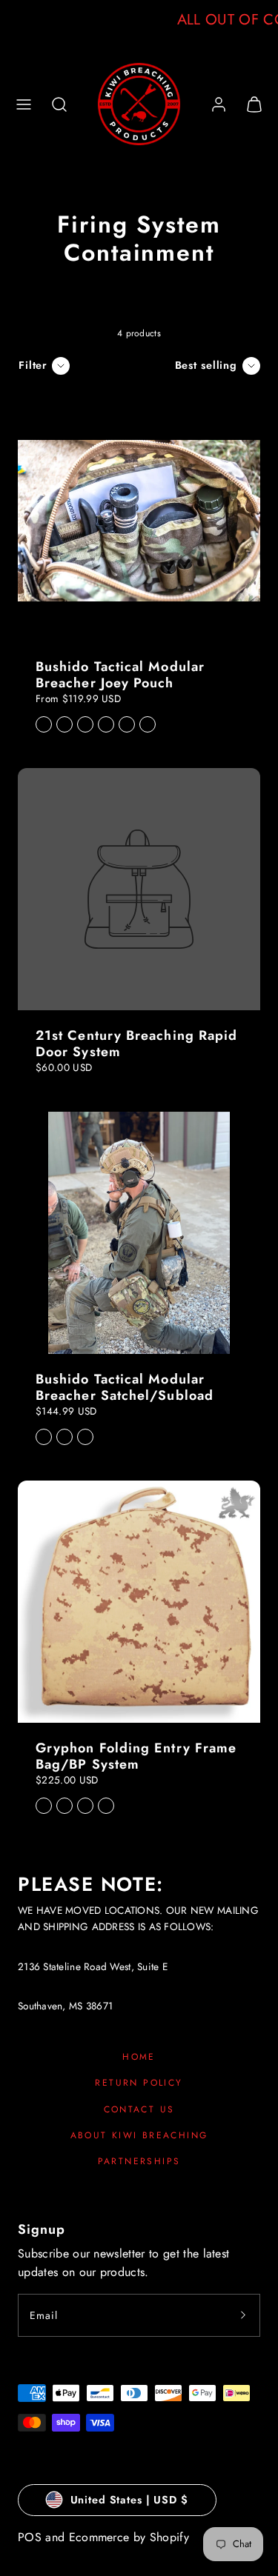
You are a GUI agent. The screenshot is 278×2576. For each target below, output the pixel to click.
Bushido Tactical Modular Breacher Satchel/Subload (125, 1387)
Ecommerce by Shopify (129, 2537)
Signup (42, 2229)
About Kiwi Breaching (139, 2135)
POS (30, 2537)
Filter (33, 365)
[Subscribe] (243, 2315)
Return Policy (139, 2083)
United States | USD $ (129, 2500)
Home (139, 2057)
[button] (24, 104)
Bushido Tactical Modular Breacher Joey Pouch (120, 675)
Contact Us (139, 2109)
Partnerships (139, 2161)
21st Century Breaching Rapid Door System (136, 1044)
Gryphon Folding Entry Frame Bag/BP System (136, 1756)
